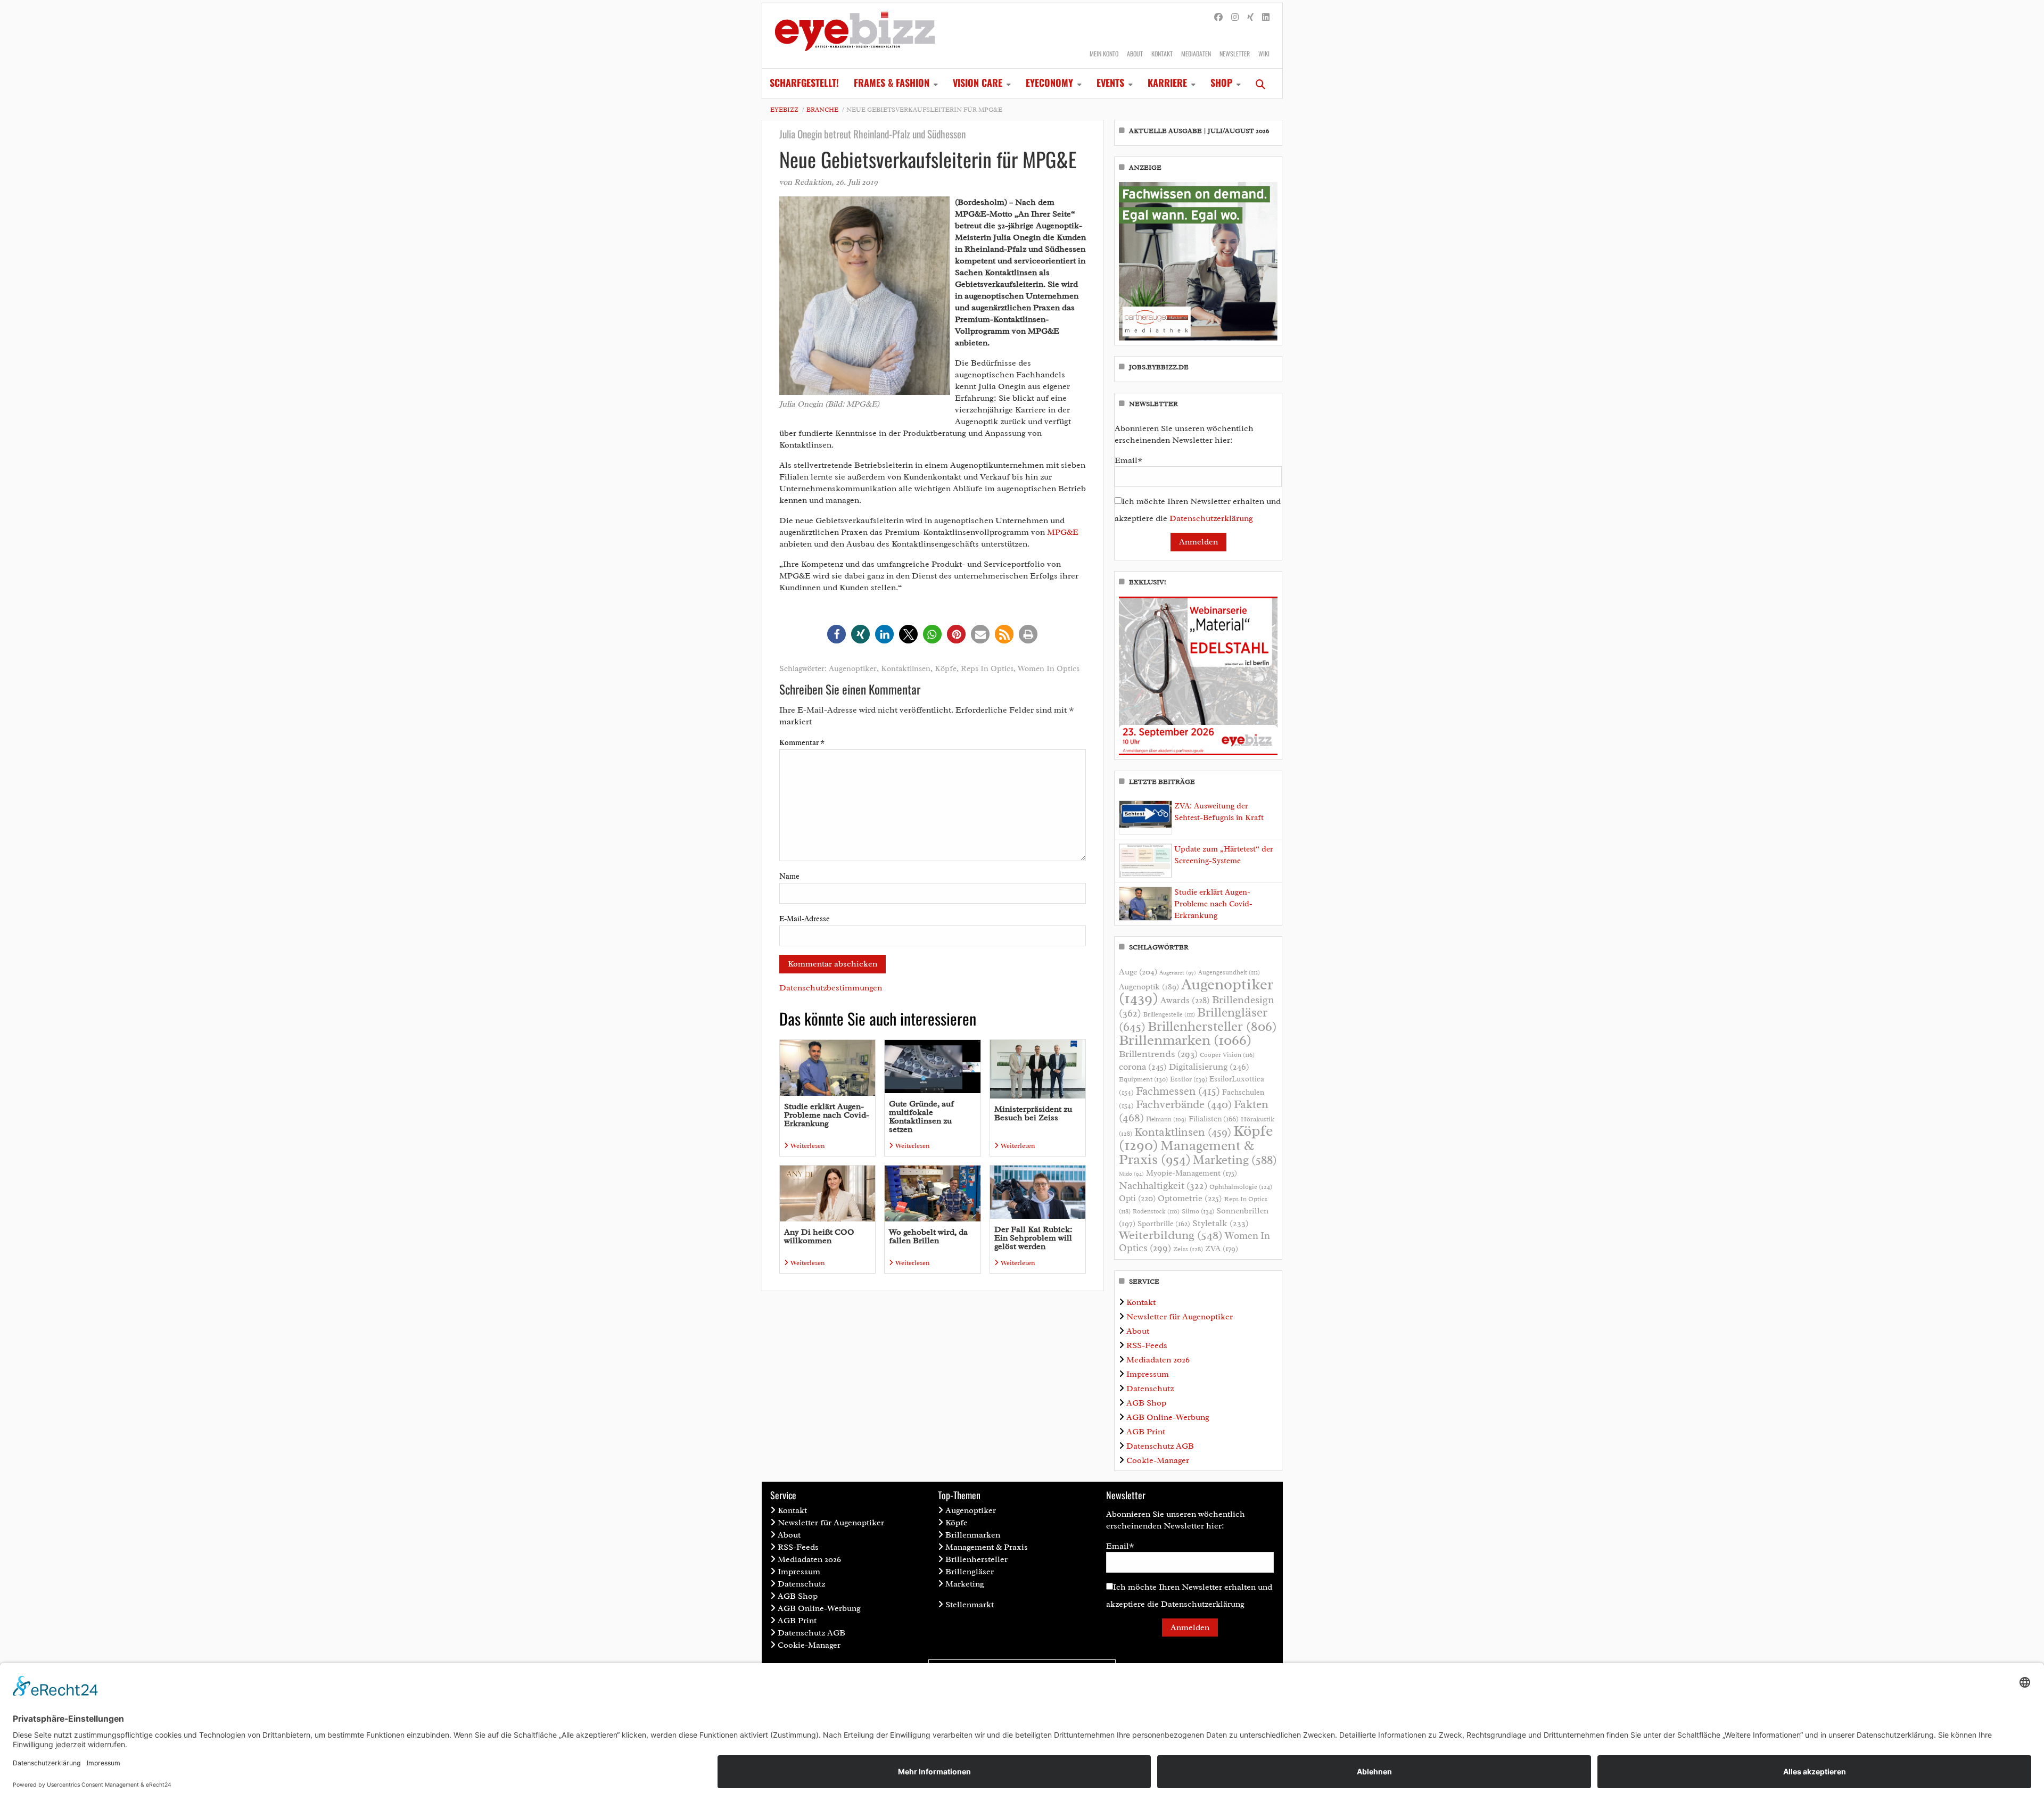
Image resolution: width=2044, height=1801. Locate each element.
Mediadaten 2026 (1158, 1360)
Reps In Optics (987, 669)
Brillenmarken (1185, 1040)
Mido (1131, 1174)
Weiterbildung (1171, 1235)
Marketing (1235, 1160)
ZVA (1222, 1249)
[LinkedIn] (1266, 18)
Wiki (1264, 53)
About (1135, 53)
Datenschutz (1150, 1389)
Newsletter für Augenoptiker (1180, 1317)
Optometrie (1190, 1198)
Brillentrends (1158, 1054)
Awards (1185, 1000)
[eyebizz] (855, 36)
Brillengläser (970, 1572)
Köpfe (946, 669)
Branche (822, 110)
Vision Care (978, 82)
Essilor (1189, 1079)
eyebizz (784, 110)
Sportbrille (1164, 1224)
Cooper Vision (1227, 1055)
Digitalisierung (1209, 1067)
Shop (1221, 82)
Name (789, 876)
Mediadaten (1196, 53)
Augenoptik (1149, 987)
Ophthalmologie (1241, 1187)
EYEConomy (1049, 82)
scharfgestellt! (804, 82)
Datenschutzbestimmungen (831, 988)
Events (1110, 82)
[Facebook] (1218, 18)
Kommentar (802, 743)
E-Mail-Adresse (805, 919)
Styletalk (1221, 1223)
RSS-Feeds (1147, 1345)
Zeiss (1188, 1249)
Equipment (1143, 1079)
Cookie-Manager (1158, 1460)
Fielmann (1166, 1119)
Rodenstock (1156, 1212)
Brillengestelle (1169, 1015)
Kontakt (1162, 53)
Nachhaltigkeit (1163, 1186)
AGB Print (1146, 1432)
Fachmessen (1178, 1091)
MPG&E (1063, 532)
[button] (836, 634)
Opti (1137, 1198)
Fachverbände (1184, 1104)
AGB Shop (1146, 1403)
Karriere (1167, 82)
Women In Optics (1049, 669)
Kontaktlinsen (906, 669)
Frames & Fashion (892, 82)
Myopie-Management (1192, 1173)
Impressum (1148, 1374)
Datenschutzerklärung (1211, 518)
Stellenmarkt (970, 1605)
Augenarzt (1178, 973)
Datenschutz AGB (1160, 1446)
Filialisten (1214, 1119)
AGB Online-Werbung (1168, 1417)
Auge (1138, 972)
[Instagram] (1235, 18)
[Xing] (1250, 18)
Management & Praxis (1186, 1152)
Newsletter (1235, 53)
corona (1143, 1067)
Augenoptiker (853, 669)
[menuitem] (804, 84)
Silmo (1198, 1211)
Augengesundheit (1229, 973)
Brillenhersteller (1212, 1027)
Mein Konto (1104, 53)
